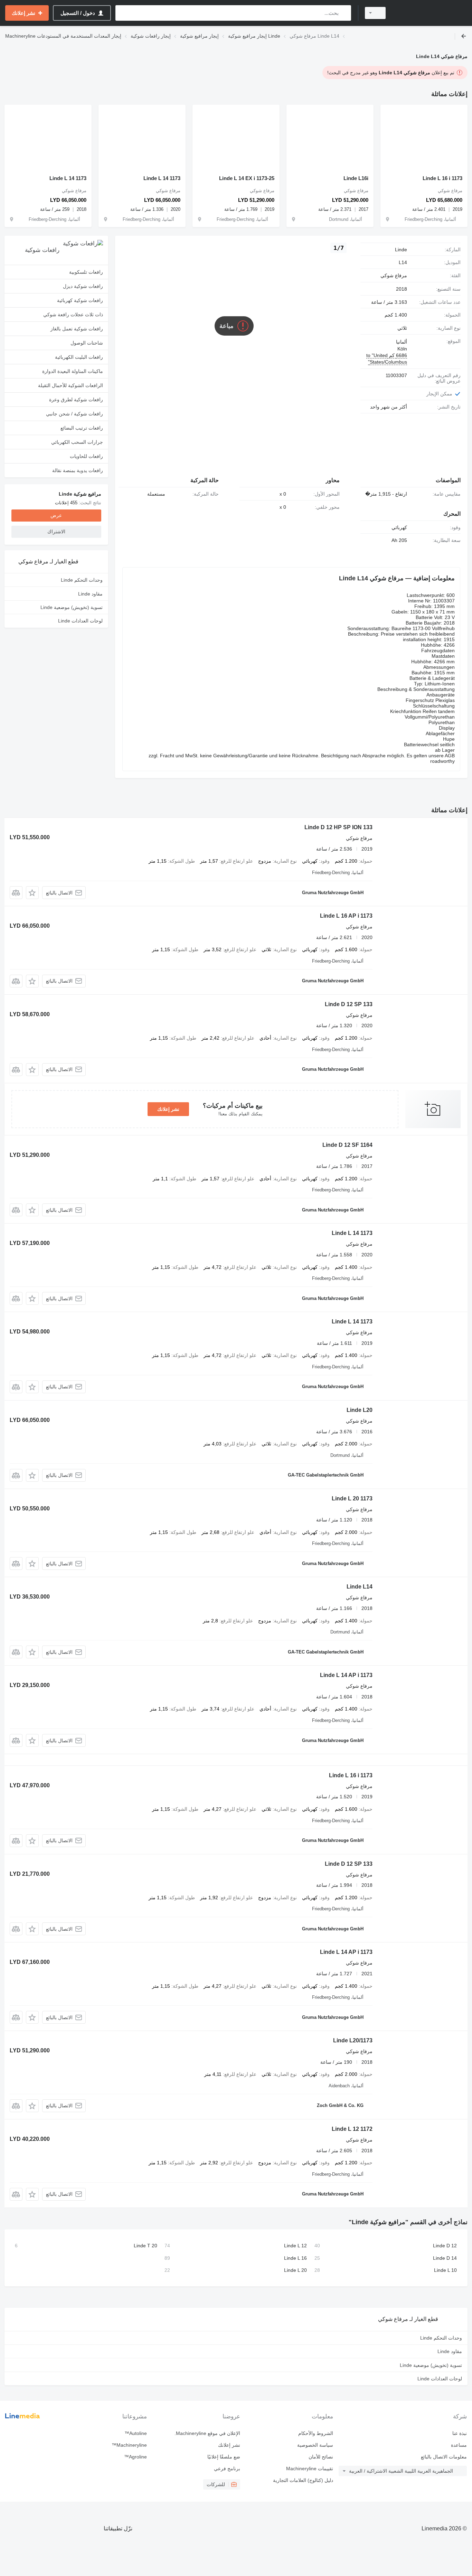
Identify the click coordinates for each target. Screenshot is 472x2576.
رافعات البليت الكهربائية (79, 357)
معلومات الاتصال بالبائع (444, 2457)
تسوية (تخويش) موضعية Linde (72, 607)
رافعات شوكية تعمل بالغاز (77, 329)
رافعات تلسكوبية (86, 272)
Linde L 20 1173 (352, 1498)
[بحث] (344, 13)
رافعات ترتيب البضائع (82, 428)
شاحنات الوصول (87, 343)
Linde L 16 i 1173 (442, 178)
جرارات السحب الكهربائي (77, 442)
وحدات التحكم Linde (82, 580)
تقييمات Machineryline (310, 2469)
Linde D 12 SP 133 (349, 1004)
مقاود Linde (90, 594)
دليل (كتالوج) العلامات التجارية (303, 2480)
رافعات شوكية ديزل (83, 286)
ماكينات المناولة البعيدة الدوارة (73, 371)
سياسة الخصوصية (315, 2445)
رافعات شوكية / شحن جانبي (74, 414)
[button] (32, 893)
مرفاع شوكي (394, 275)
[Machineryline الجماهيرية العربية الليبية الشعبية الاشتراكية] (431, 13)
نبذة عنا (460, 2433)
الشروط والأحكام (316, 2433)
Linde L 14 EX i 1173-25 (247, 178)
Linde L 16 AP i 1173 (346, 916)
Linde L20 (360, 1410)
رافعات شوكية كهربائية (80, 300)
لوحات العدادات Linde (80, 621)
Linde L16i (356, 178)
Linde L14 (360, 1587)
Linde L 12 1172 (352, 2129)
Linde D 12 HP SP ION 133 (338, 827)
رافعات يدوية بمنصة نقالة (78, 470)
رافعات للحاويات (86, 456)
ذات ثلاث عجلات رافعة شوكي (73, 315)
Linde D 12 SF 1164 (347, 1145)
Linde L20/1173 (353, 2040)
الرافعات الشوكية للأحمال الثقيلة (70, 385)
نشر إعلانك (168, 1109)
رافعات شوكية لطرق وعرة (76, 400)
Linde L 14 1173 (162, 178)
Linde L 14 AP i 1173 (346, 1675)
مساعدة (459, 2445)
